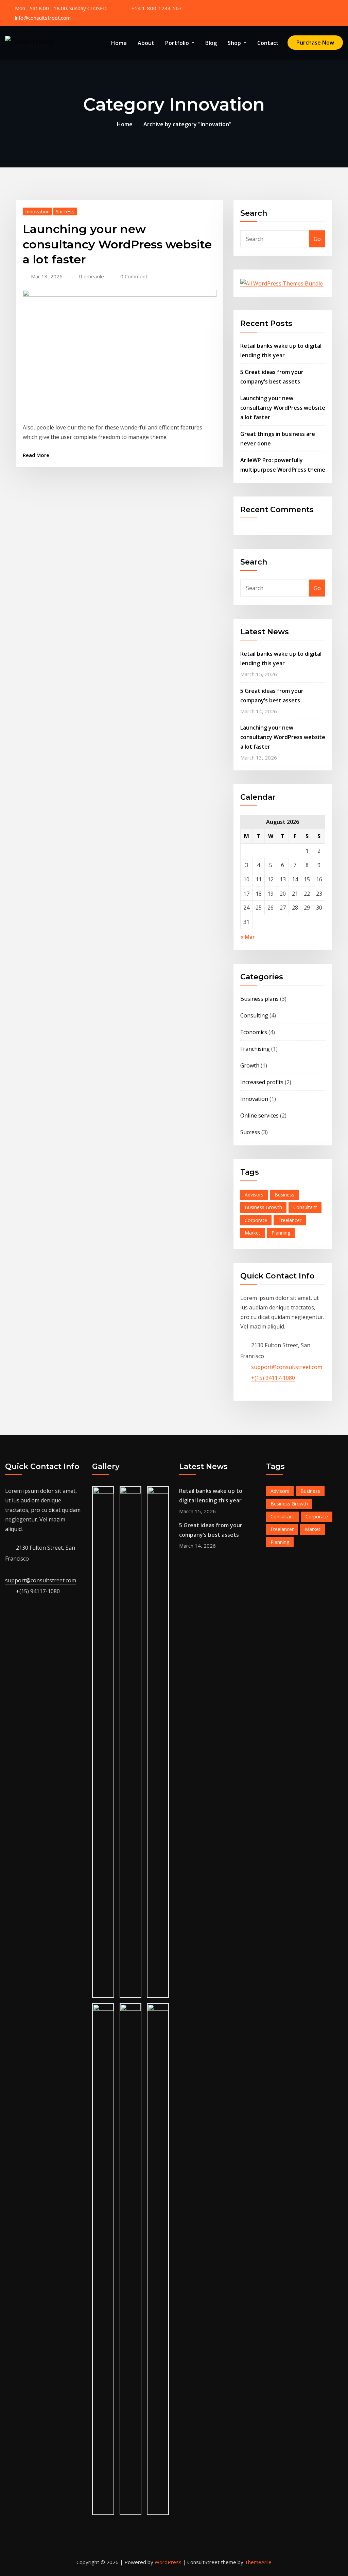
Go (317, 239)
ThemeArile (258, 2562)
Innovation (37, 211)
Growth (250, 1065)
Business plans (259, 999)
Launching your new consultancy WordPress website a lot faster (117, 244)
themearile (91, 276)
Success (65, 211)
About (146, 43)
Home (119, 43)
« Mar (248, 937)
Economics (254, 1032)
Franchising (255, 1049)
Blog (211, 43)
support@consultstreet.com (287, 1367)
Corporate (256, 1220)
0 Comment (134, 276)
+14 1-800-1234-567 (157, 8)
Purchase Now (315, 43)
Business (284, 1195)
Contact (268, 43)
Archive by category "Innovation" (187, 124)
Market (253, 1233)
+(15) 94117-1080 (273, 1378)
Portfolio (178, 43)
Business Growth (263, 1207)
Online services (259, 1115)
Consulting (254, 1015)
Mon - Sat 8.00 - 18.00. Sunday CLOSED (61, 8)
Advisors (254, 1195)
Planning (281, 1233)
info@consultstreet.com (43, 18)
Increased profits (262, 1082)
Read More (36, 455)
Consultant (305, 1207)
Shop (235, 43)
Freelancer (290, 1220)
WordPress (168, 2562)
